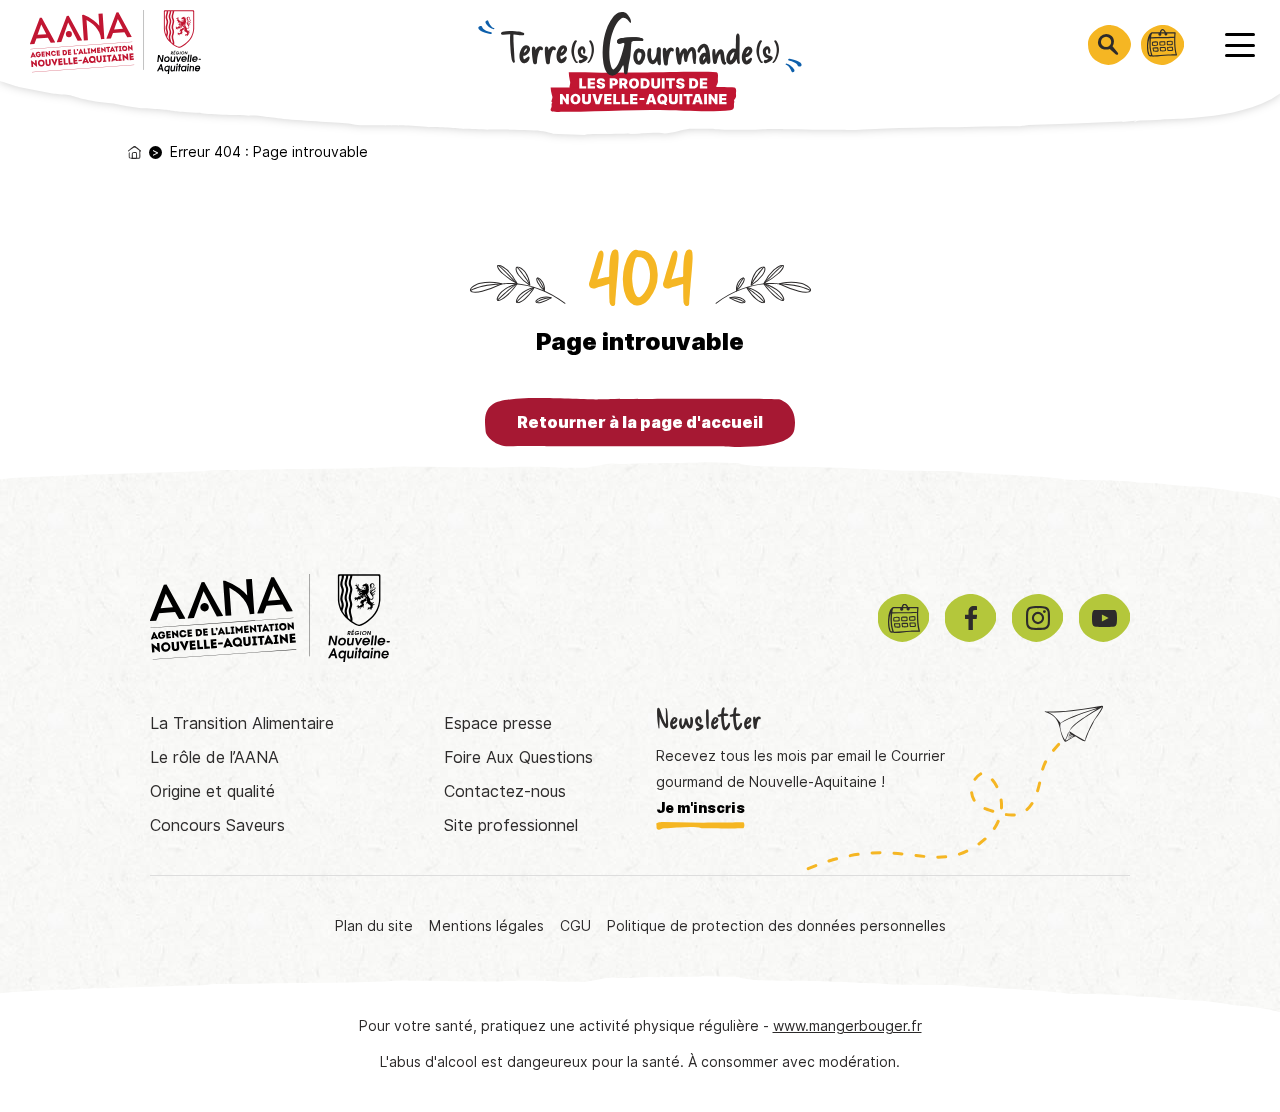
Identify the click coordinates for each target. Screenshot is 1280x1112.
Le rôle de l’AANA (214, 757)
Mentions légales (486, 926)
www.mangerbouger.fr (847, 1026)
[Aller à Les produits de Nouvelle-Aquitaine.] (134, 152)
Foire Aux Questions (518, 757)
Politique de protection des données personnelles (776, 926)
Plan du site (374, 926)
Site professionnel (511, 825)
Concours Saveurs (217, 825)
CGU (575, 926)
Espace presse (498, 723)
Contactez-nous (505, 791)
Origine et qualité (212, 791)
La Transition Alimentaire (242, 723)
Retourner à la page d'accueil (640, 422)
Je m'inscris (700, 808)
